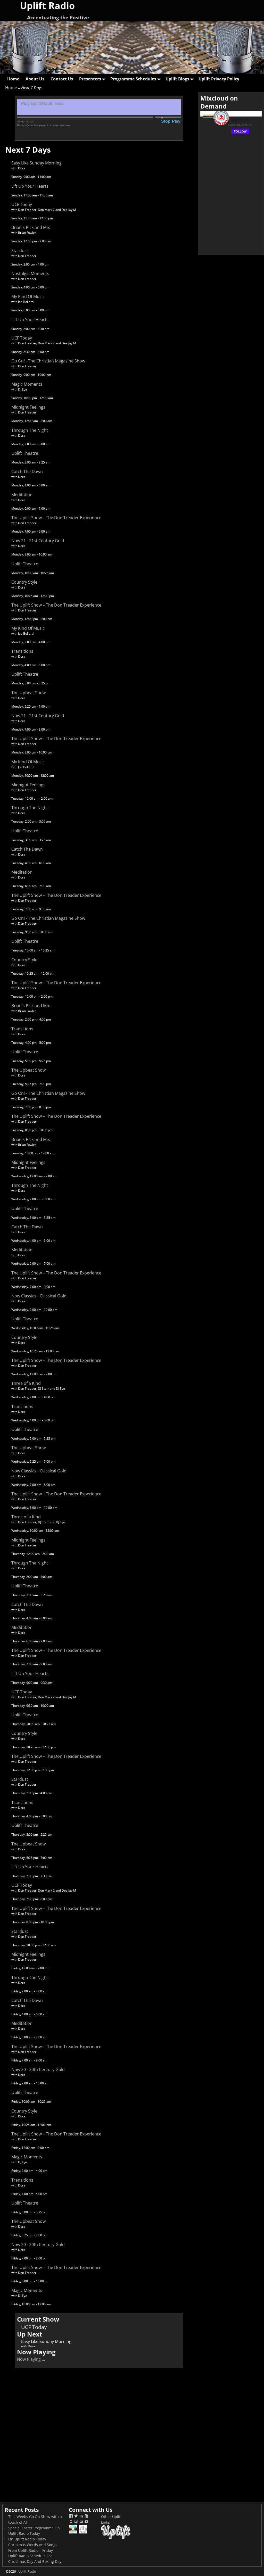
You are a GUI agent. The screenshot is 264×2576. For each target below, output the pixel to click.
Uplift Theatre (25, 453)
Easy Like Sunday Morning (36, 163)
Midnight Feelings (28, 407)
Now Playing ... (31, 2359)
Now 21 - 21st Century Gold (38, 541)
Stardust (20, 251)
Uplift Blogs (177, 79)
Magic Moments (27, 384)
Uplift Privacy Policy (219, 79)
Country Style (24, 582)
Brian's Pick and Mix (31, 227)
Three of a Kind (26, 1383)
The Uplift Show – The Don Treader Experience (56, 518)
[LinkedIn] (81, 2517)
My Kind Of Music (28, 296)
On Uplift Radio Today (27, 2539)
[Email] (81, 2522)
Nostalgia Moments (30, 274)
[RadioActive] (83, 2533)
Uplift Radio (27, 2571)
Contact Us (62, 79)
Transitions (22, 651)
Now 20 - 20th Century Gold (38, 2069)
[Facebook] (71, 2517)
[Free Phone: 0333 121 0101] (71, 2522)
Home (13, 79)
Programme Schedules (133, 79)
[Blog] (76, 2522)
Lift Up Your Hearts (30, 186)
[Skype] (86, 2517)
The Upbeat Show (28, 693)
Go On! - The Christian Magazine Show (48, 361)
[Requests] (73, 2533)
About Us (35, 79)
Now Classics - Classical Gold (39, 1296)
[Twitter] (76, 2517)
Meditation (22, 495)
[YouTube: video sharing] (86, 2522)
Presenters (90, 79)
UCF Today (22, 204)
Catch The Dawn (27, 471)
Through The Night (30, 430)
